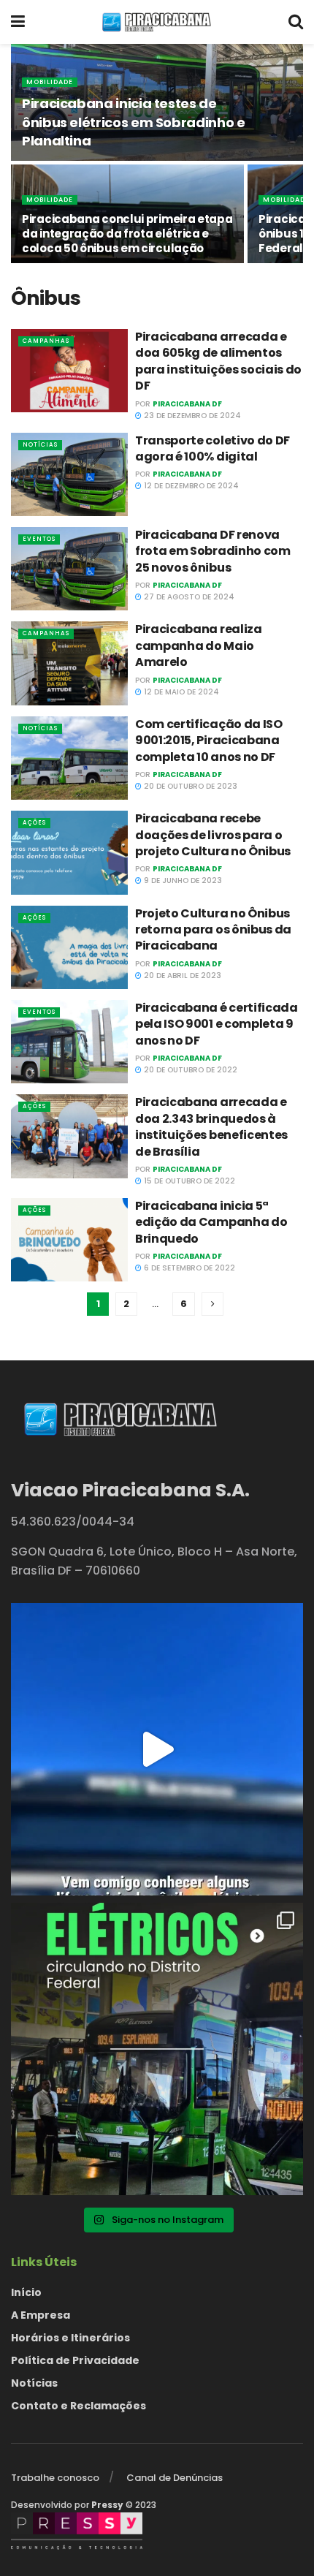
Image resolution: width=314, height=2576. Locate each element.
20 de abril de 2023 (181, 976)
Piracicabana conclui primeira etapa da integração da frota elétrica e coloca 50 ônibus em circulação (127, 234)
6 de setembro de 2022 (188, 1268)
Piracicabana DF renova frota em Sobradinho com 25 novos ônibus (213, 551)
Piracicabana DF (187, 404)
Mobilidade (50, 82)
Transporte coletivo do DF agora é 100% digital (212, 448)
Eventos (39, 539)
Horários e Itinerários (70, 2338)
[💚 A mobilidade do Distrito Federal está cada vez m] (157, 2049)
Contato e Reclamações (78, 2406)
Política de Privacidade (75, 2360)
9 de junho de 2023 (182, 880)
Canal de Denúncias (175, 2478)
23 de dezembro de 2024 (191, 416)
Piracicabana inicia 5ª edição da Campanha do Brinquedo (211, 1222)
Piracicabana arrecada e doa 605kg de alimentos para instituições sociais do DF (218, 361)
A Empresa (41, 2315)
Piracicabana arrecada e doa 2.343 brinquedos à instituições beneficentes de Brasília (211, 1126)
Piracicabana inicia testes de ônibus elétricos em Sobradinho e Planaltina (133, 122)
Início (26, 2292)
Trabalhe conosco (55, 2478)
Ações (34, 823)
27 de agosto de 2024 (188, 597)
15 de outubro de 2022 (188, 1181)
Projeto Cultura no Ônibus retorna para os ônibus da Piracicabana (213, 930)
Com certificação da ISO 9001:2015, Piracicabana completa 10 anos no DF (209, 740)
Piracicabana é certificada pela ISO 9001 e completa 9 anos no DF (217, 1024)
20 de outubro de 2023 (189, 786)
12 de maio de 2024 (180, 692)
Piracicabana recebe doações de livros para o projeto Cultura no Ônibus (213, 835)
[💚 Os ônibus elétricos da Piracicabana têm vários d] (157, 1749)
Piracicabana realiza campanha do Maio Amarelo (199, 645)
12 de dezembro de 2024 (190, 486)
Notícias (40, 445)
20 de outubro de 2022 (189, 1070)
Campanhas (46, 341)
